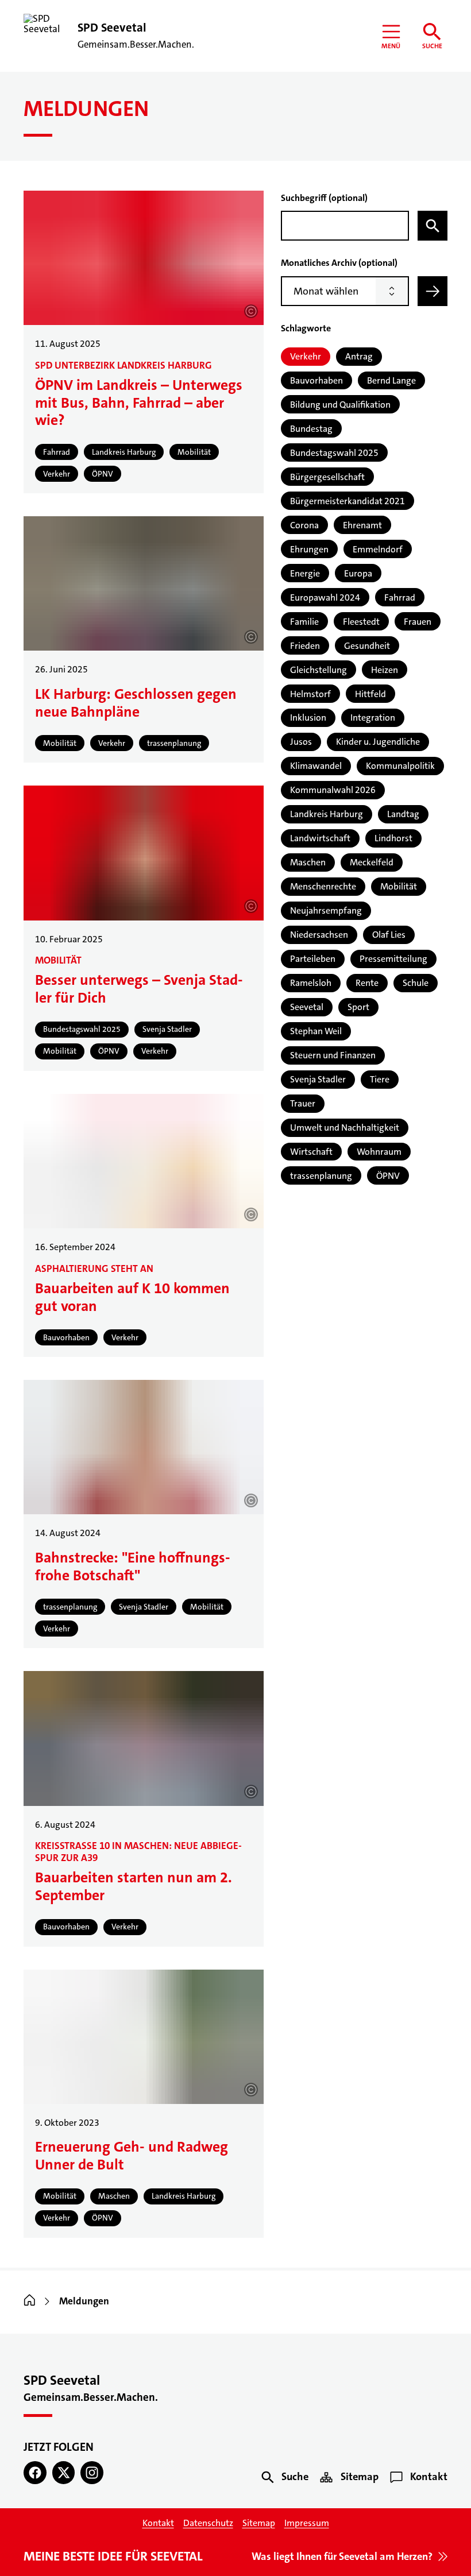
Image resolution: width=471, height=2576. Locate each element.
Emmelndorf (378, 549)
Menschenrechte (323, 886)
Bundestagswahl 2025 (334, 453)
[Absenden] (433, 291)
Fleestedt (361, 622)
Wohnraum (379, 1152)
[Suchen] (433, 226)
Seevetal (307, 1007)
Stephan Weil (316, 1031)
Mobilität (399, 886)
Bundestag (311, 429)
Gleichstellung (318, 670)
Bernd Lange (391, 380)
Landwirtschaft (320, 838)
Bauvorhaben (316, 380)
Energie (305, 573)
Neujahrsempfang (326, 910)
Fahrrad (400, 597)
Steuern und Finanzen (333, 1055)
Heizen (385, 670)
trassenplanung (321, 1176)
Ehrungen (309, 549)
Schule (416, 983)
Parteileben (313, 959)
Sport (358, 1007)
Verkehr (306, 356)
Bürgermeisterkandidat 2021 (348, 501)
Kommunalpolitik (400, 766)
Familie (304, 622)
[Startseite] (30, 2301)
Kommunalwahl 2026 (333, 790)
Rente (367, 983)
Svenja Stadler (318, 1079)
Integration (373, 718)
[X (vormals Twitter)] (64, 2473)
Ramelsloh (311, 983)
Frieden (305, 646)
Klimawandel (316, 766)
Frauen (418, 622)
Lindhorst (393, 838)
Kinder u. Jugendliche (378, 742)
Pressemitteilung (393, 959)
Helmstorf (310, 694)
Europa (358, 573)
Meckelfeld (372, 862)
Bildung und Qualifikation (340, 405)
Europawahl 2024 (325, 597)
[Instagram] (92, 2473)
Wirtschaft (311, 1152)
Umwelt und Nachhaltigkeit (345, 1128)
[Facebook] (35, 2473)
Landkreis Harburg (327, 814)
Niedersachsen (319, 935)
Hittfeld (370, 694)
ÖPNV (388, 1176)
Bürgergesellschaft (327, 477)
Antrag (359, 356)
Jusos (301, 742)
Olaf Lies (389, 935)
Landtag (403, 814)
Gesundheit (367, 646)
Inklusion (308, 718)
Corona (304, 525)
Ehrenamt (362, 525)
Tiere (380, 1079)
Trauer (303, 1103)
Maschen (308, 862)
